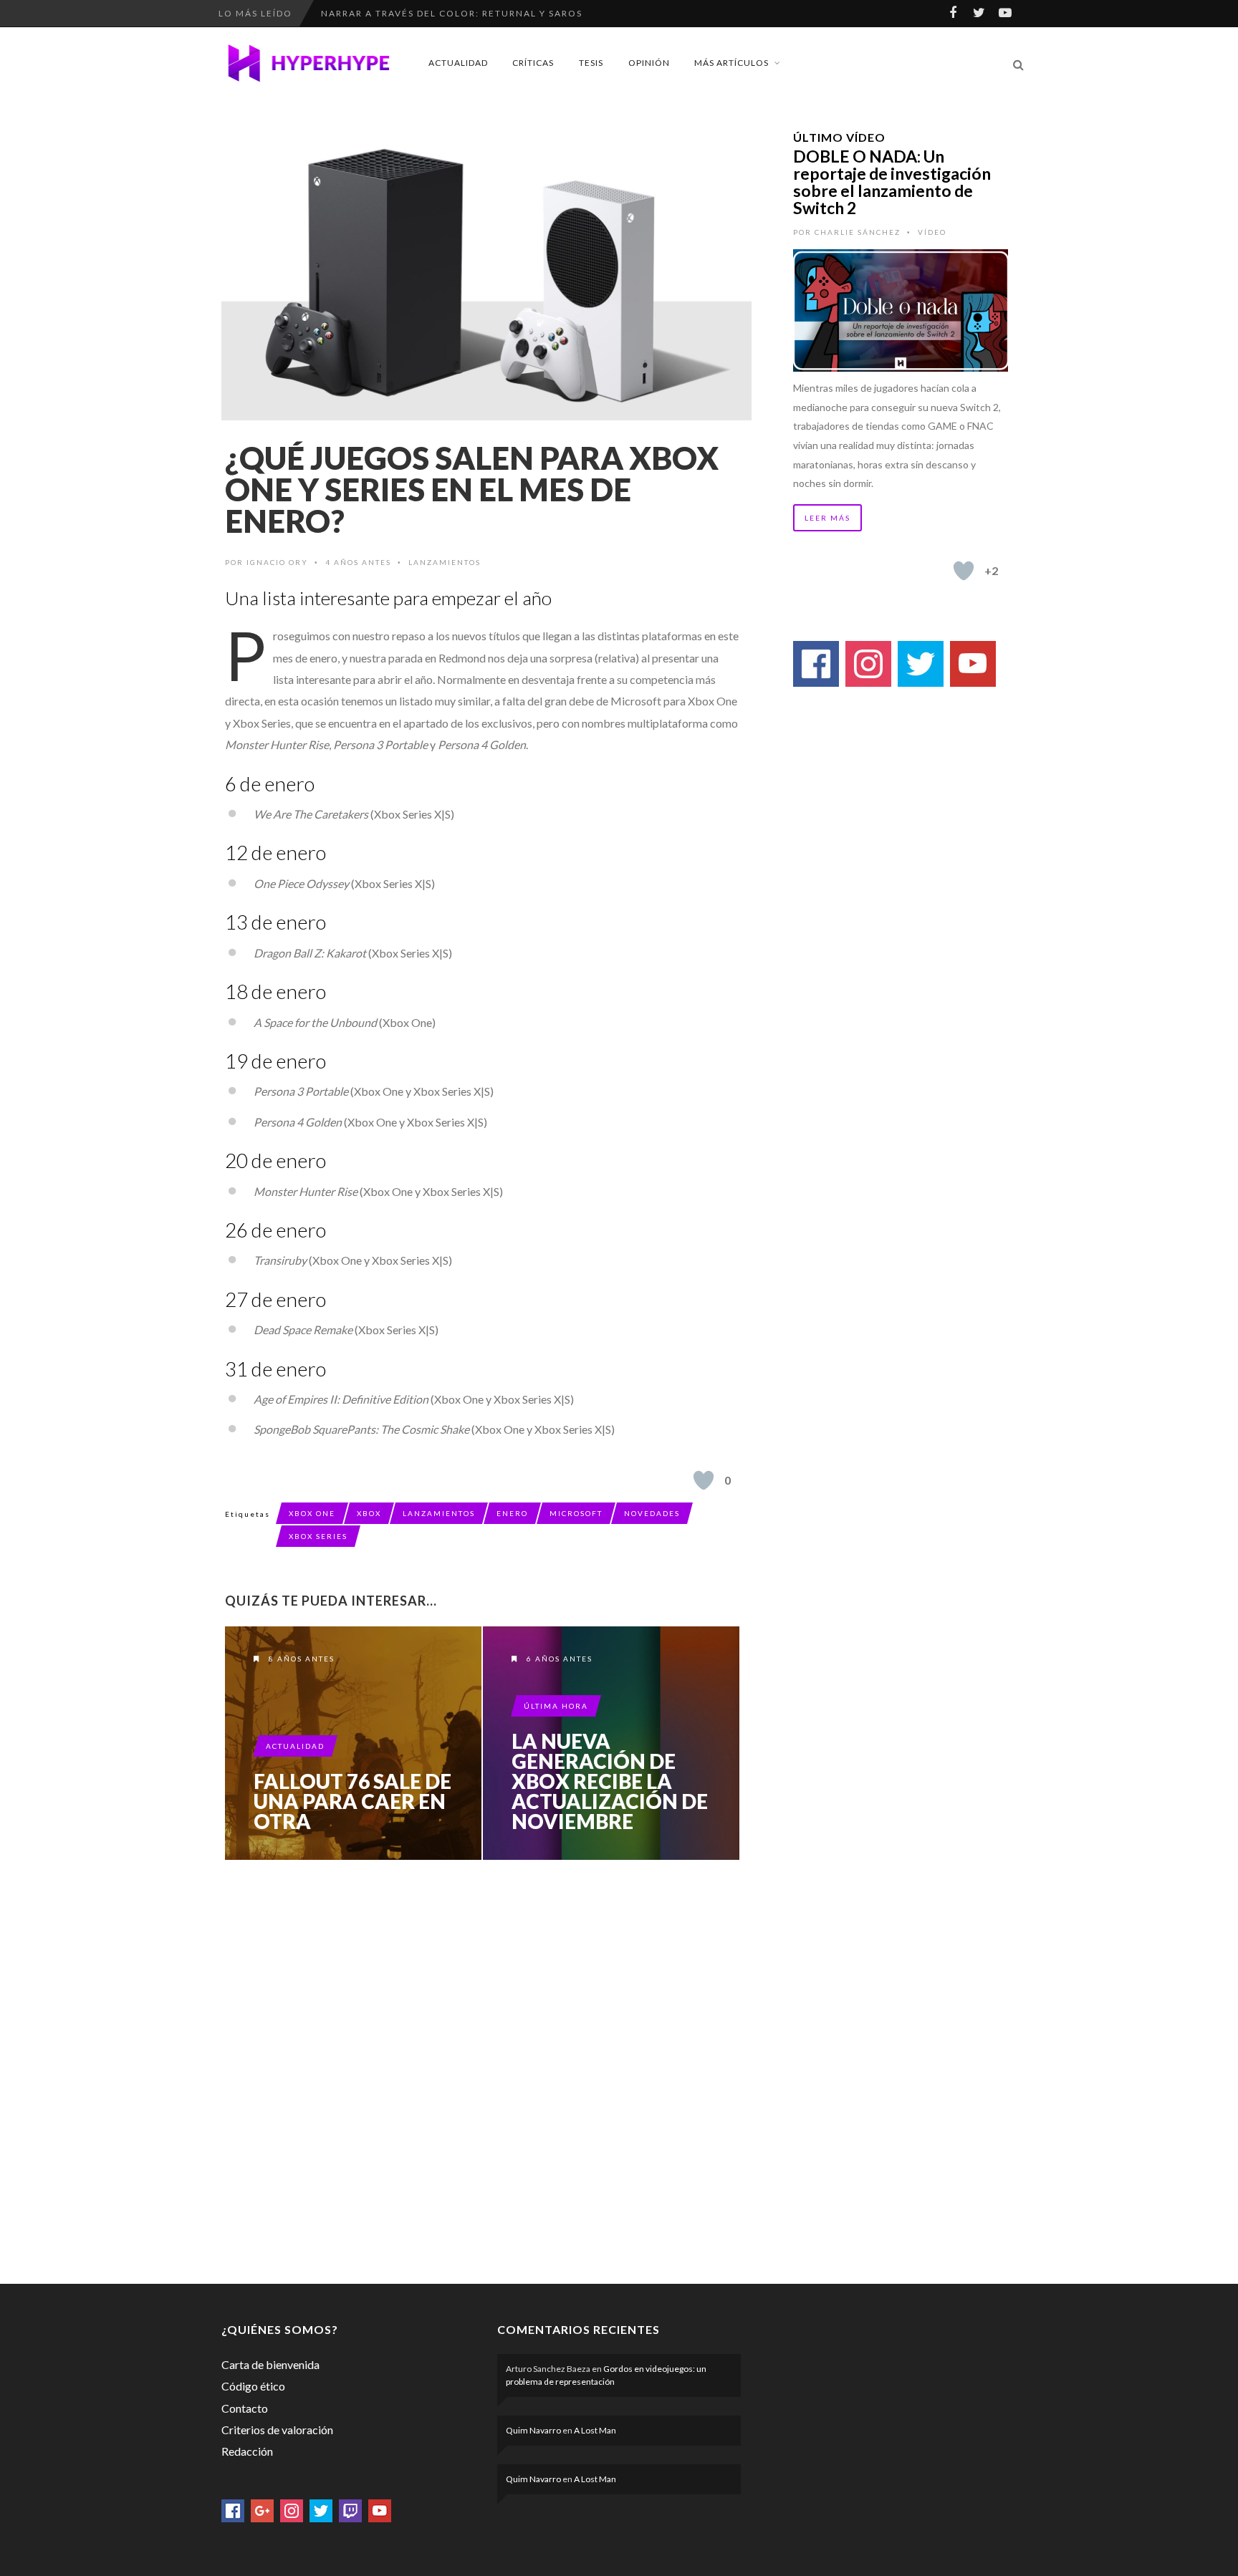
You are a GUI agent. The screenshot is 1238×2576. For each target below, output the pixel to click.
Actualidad (458, 63)
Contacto (245, 2408)
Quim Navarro (533, 2430)
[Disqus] (483, 2069)
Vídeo (932, 232)
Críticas (533, 63)
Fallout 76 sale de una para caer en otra (352, 1801)
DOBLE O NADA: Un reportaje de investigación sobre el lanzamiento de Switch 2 (892, 182)
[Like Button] (704, 1480)
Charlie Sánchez (858, 232)
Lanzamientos (445, 562)
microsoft (576, 1513)
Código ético (253, 2386)
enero (512, 1513)
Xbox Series (318, 1536)
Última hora (556, 1706)
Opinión (649, 63)
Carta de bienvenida (270, 2364)
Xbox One (312, 1513)
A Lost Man (595, 2430)
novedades (652, 1513)
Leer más (827, 518)
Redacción (247, 2451)
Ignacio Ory (277, 562)
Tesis (591, 63)
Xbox (369, 1513)
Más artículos (731, 63)
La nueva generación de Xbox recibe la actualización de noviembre (610, 1781)
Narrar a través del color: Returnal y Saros (452, 13)
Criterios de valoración (277, 2430)
